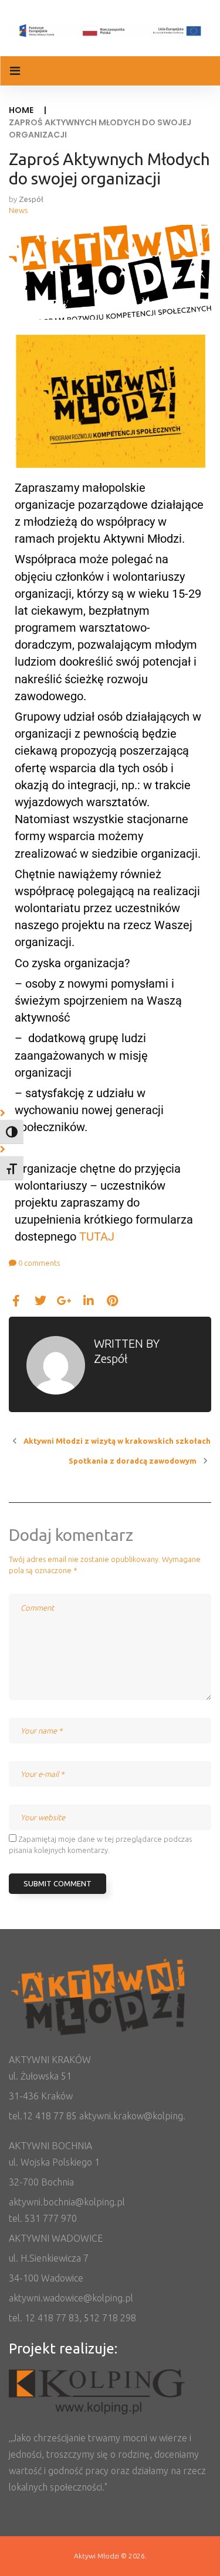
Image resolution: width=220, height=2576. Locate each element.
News (18, 210)
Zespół (31, 199)
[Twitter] (40, 1301)
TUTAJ (97, 1236)
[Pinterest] (112, 1301)
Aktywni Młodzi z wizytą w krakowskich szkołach (117, 1441)
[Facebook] (16, 1301)
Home (21, 110)
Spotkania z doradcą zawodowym (133, 1461)
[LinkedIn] (88, 1301)
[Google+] (64, 1301)
